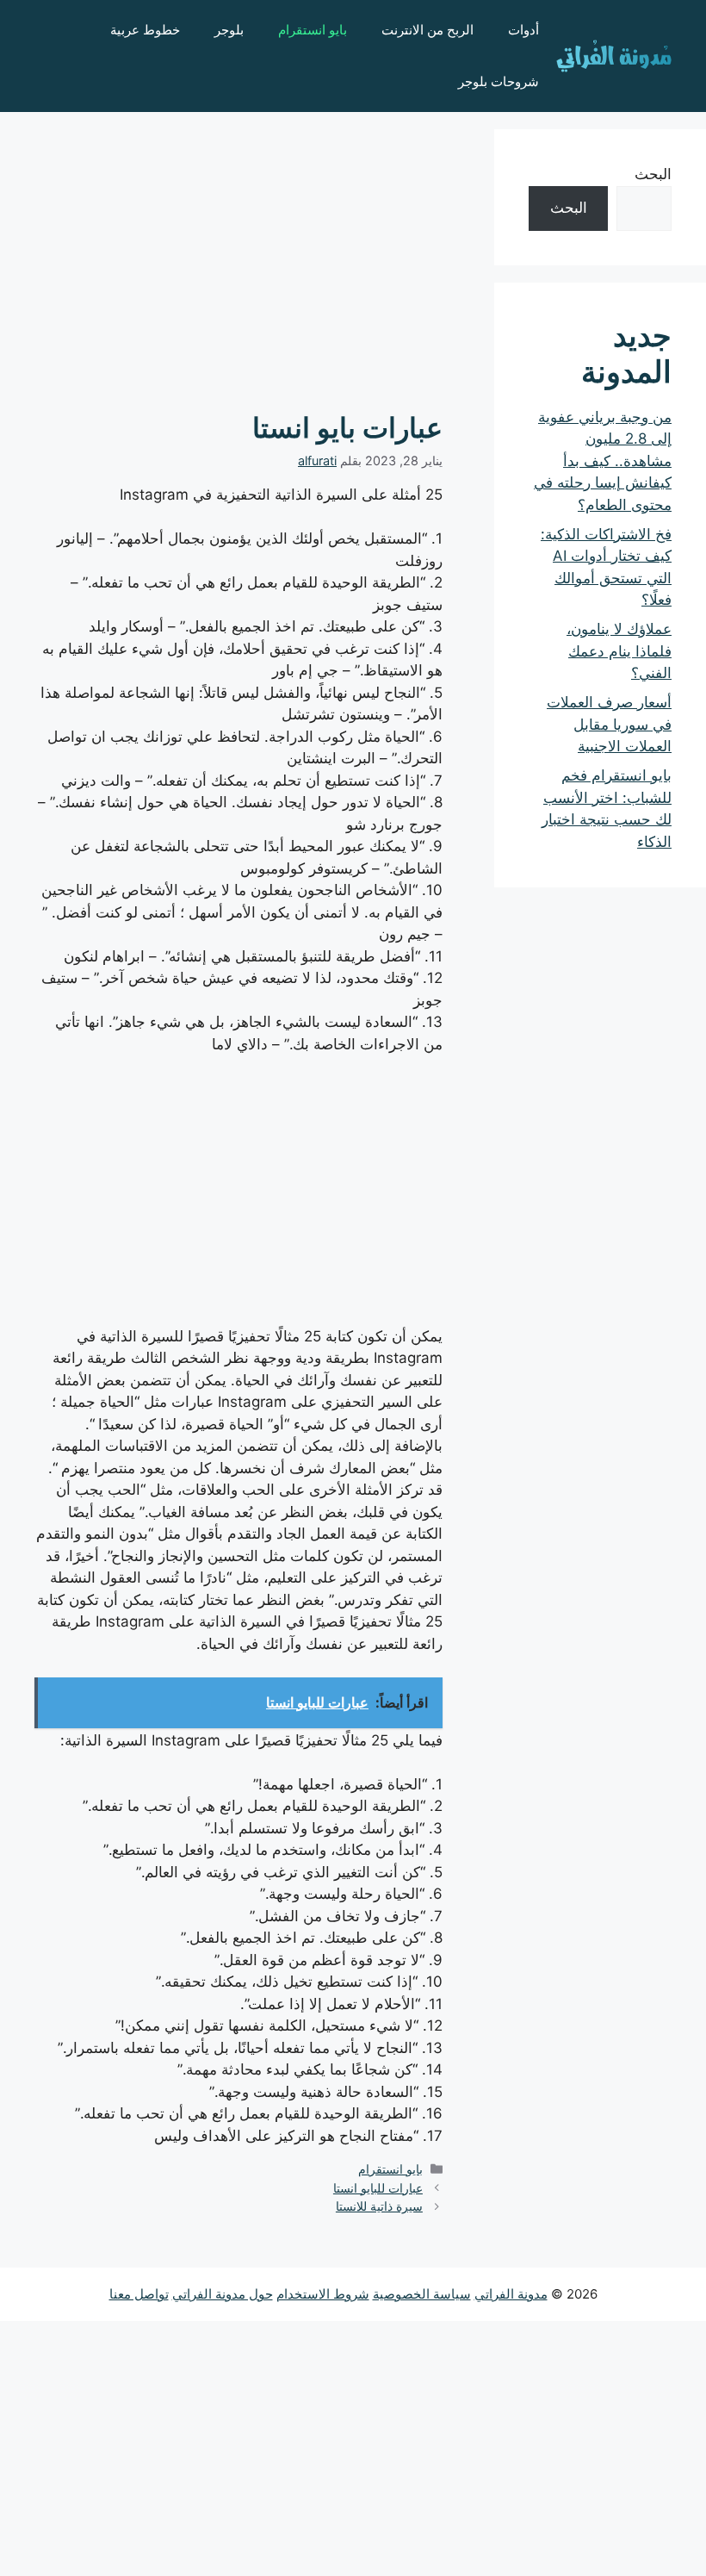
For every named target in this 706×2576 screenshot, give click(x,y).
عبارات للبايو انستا (378, 2188)
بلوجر (229, 30)
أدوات (523, 30)
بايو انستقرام (313, 30)
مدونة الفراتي (511, 2294)
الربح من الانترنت (427, 30)
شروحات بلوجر (499, 81)
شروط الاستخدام (323, 2294)
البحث (653, 174)
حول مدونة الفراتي (223, 2294)
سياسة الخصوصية (422, 2294)
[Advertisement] (238, 250)
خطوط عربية (145, 30)
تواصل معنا (139, 2294)
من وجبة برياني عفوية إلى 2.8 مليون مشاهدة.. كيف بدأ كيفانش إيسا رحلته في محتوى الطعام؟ (603, 461)
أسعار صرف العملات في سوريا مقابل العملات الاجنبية (609, 724)
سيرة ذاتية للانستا (379, 2206)
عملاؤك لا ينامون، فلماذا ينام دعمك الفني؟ (619, 651)
